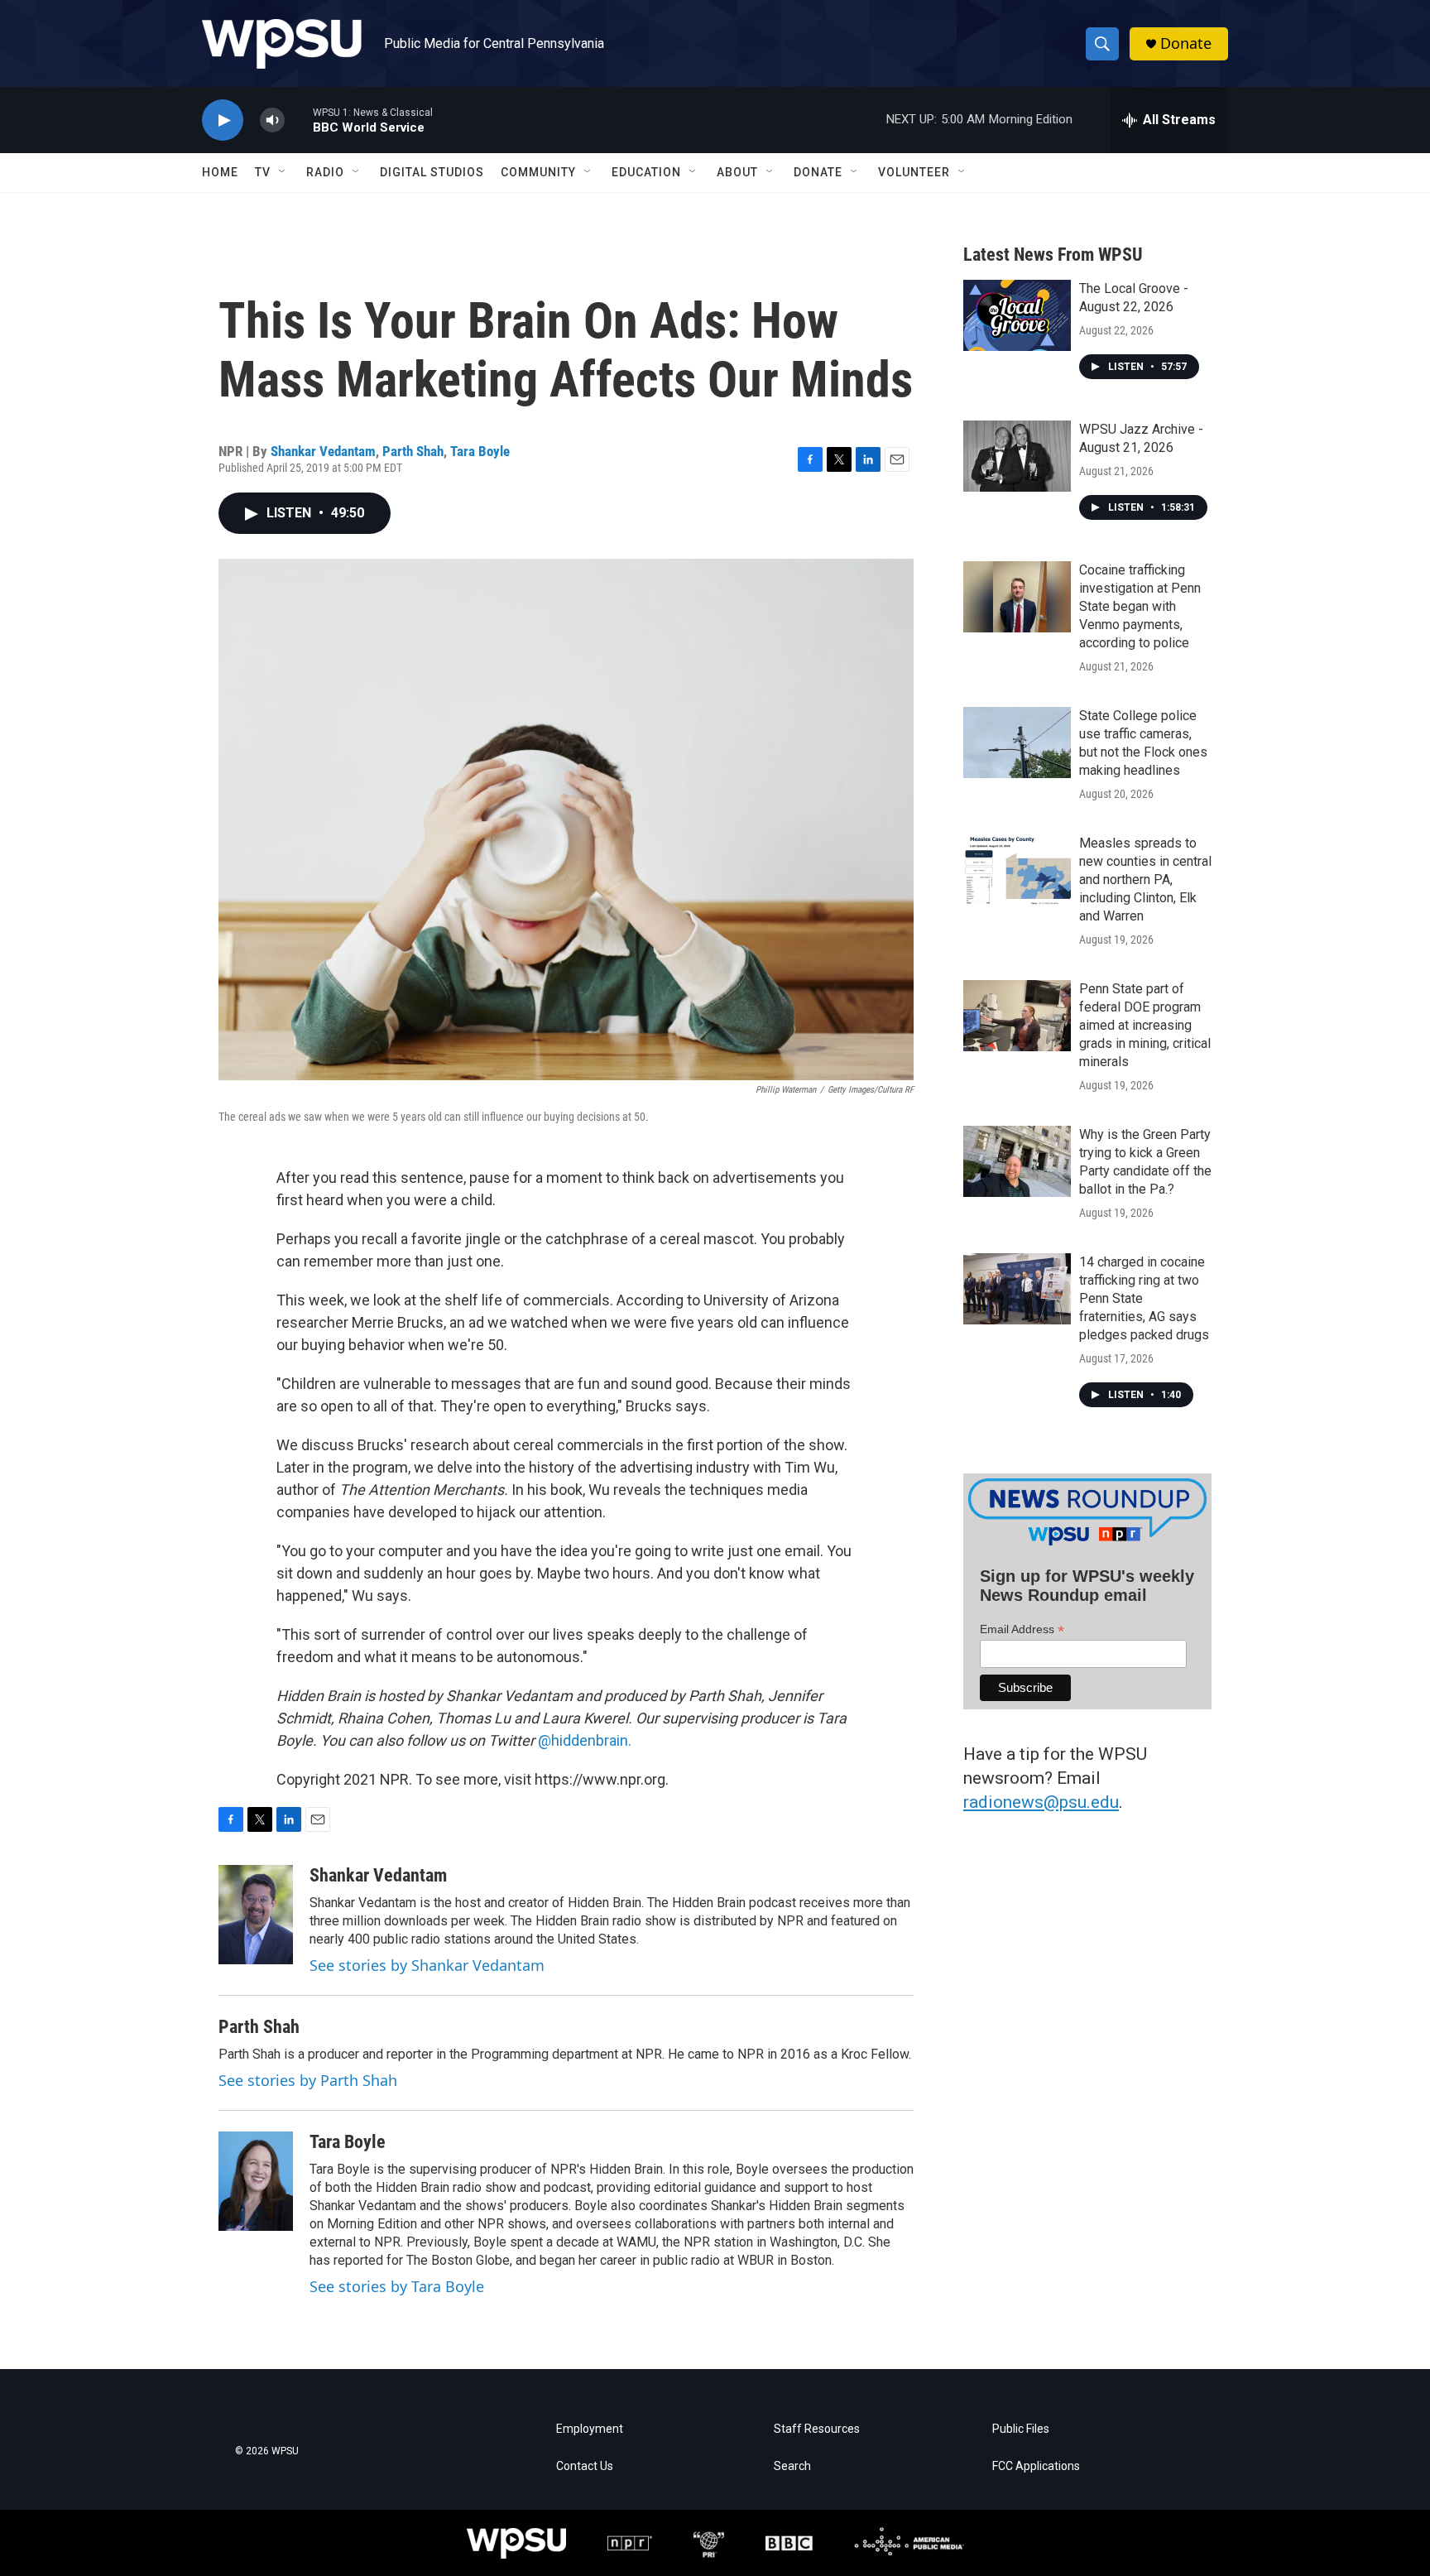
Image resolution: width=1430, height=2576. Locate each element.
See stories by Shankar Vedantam (427, 1965)
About (737, 172)
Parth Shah (413, 451)
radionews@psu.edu (1041, 1802)
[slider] (299, 120)
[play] (223, 120)
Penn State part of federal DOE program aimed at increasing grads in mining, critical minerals (1145, 1025)
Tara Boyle (480, 451)
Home (220, 172)
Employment (590, 2429)
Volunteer (914, 172)
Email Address (1022, 1629)
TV (263, 172)
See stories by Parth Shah (308, 2080)
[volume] (272, 120)
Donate (1186, 43)
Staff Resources (817, 2429)
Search (792, 2466)
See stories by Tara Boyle (397, 2286)
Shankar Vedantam (323, 451)
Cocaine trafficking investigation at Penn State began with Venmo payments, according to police (1140, 606)
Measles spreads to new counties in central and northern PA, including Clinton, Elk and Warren (1145, 879)
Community (538, 172)
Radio (325, 172)
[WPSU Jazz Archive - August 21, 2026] (1017, 456)
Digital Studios (432, 172)
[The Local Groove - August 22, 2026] (1017, 315)
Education (646, 172)
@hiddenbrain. (585, 1740)
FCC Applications (1036, 2466)
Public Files (1021, 2429)
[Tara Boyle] (256, 2181)
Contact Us (585, 2466)
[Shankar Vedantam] (256, 1915)
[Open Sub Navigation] (283, 172)
